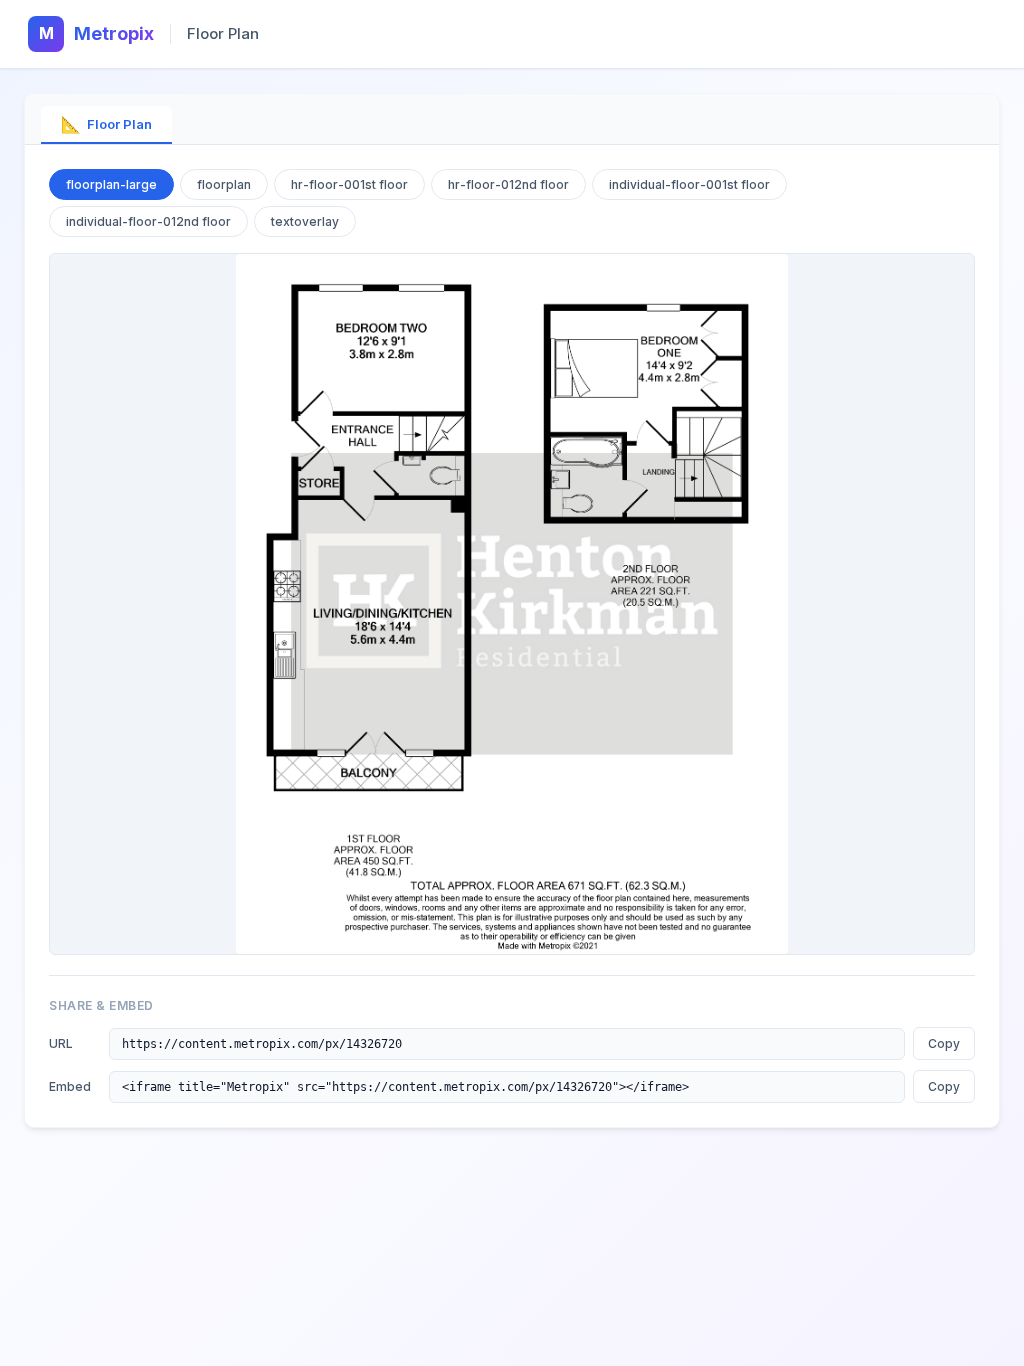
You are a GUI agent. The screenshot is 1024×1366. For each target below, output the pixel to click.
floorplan (224, 184)
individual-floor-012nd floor (148, 221)
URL (61, 1043)
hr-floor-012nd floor (508, 184)
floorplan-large (111, 184)
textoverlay (305, 221)
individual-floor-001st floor (689, 184)
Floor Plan (106, 124)
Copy (944, 1043)
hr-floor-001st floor (349, 184)
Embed (70, 1086)
